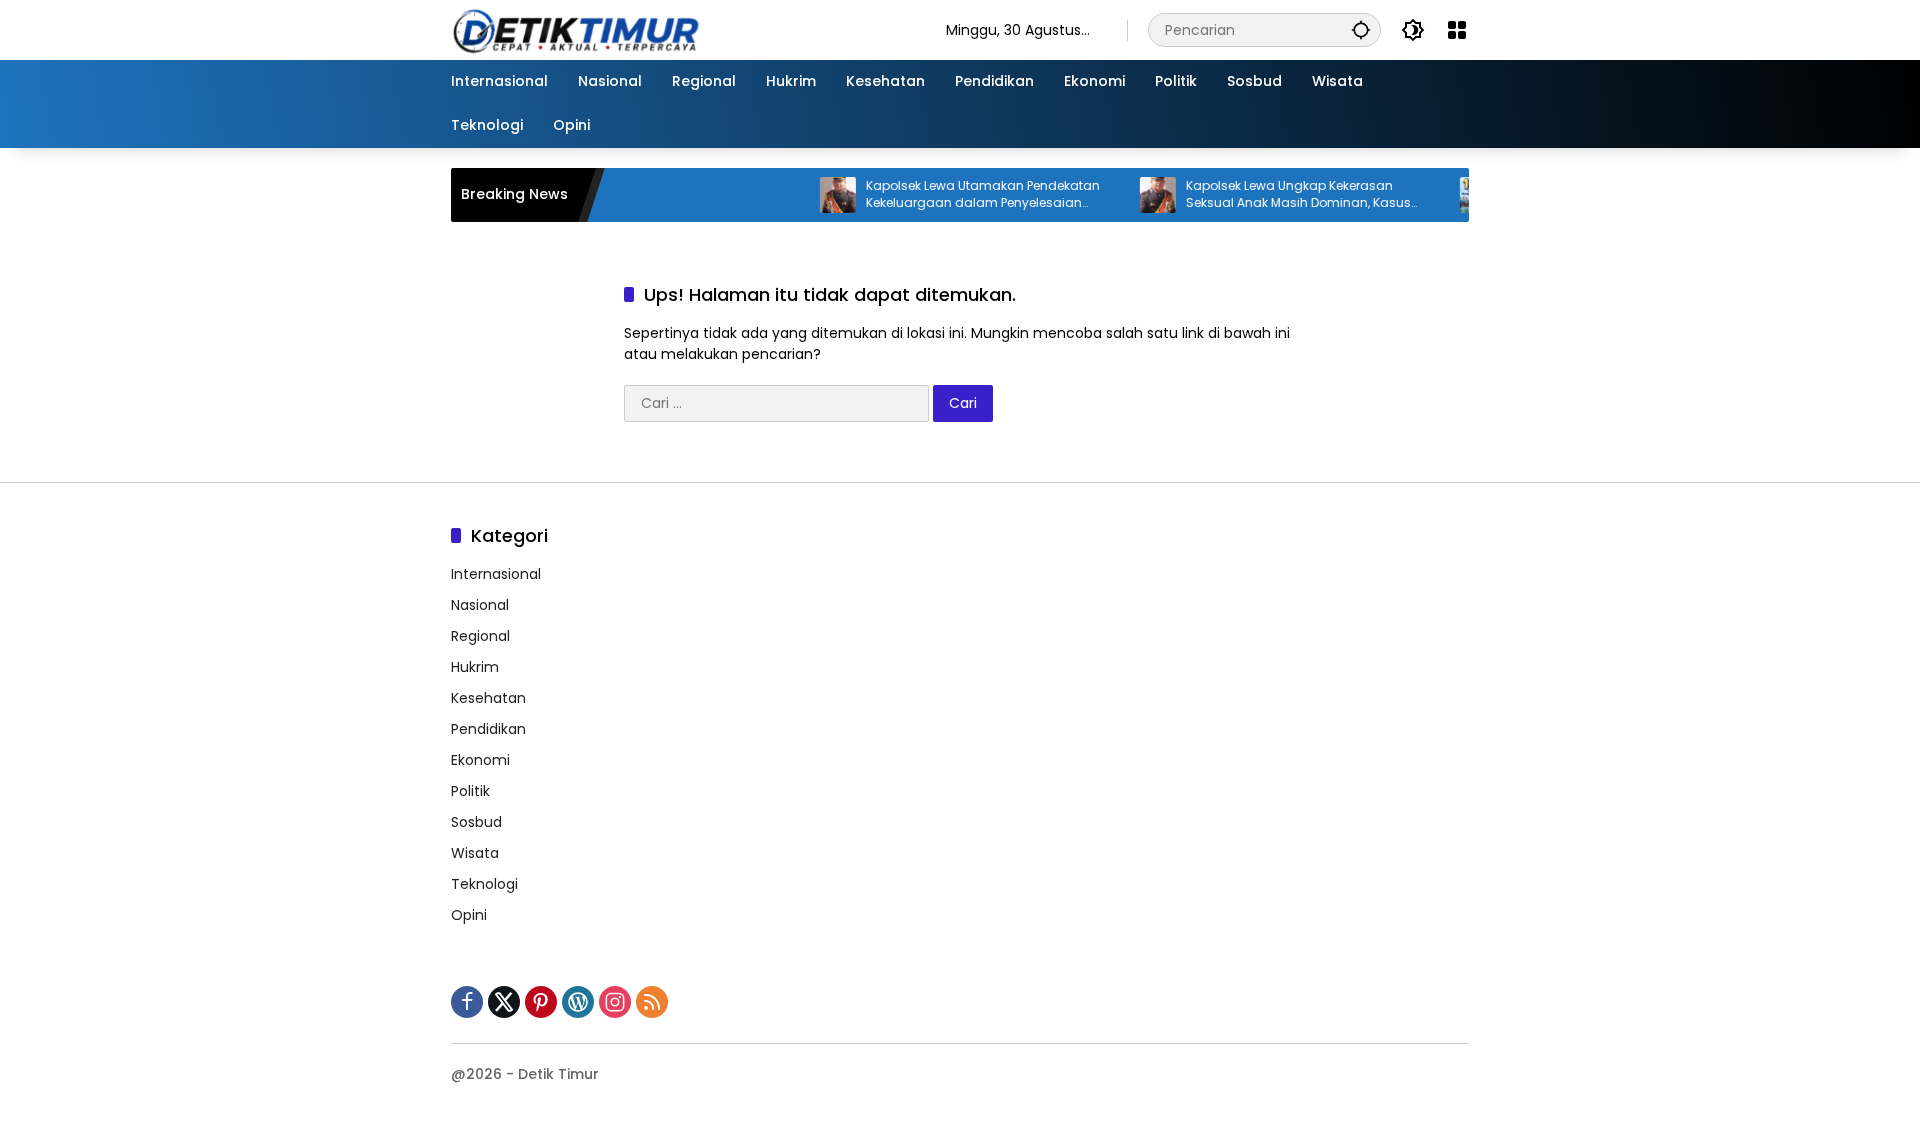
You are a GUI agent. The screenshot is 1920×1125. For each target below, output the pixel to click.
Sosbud (476, 822)
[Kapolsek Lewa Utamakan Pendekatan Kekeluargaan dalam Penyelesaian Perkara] (812, 195)
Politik (470, 791)
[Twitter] (504, 1002)
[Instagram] (615, 1002)
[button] (1361, 29)
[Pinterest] (541, 1002)
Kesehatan (488, 698)
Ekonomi (480, 760)
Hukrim (475, 667)
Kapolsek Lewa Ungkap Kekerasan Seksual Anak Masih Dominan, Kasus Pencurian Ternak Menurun (1272, 195)
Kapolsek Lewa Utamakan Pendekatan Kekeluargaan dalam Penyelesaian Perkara (957, 195)
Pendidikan (488, 729)
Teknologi (484, 884)
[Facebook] (467, 1002)
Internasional (496, 574)
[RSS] (652, 1002)
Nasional (480, 605)
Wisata (475, 853)
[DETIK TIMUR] (678, 29)
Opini (469, 915)
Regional (480, 636)
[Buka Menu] (1457, 30)
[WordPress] (578, 1002)
